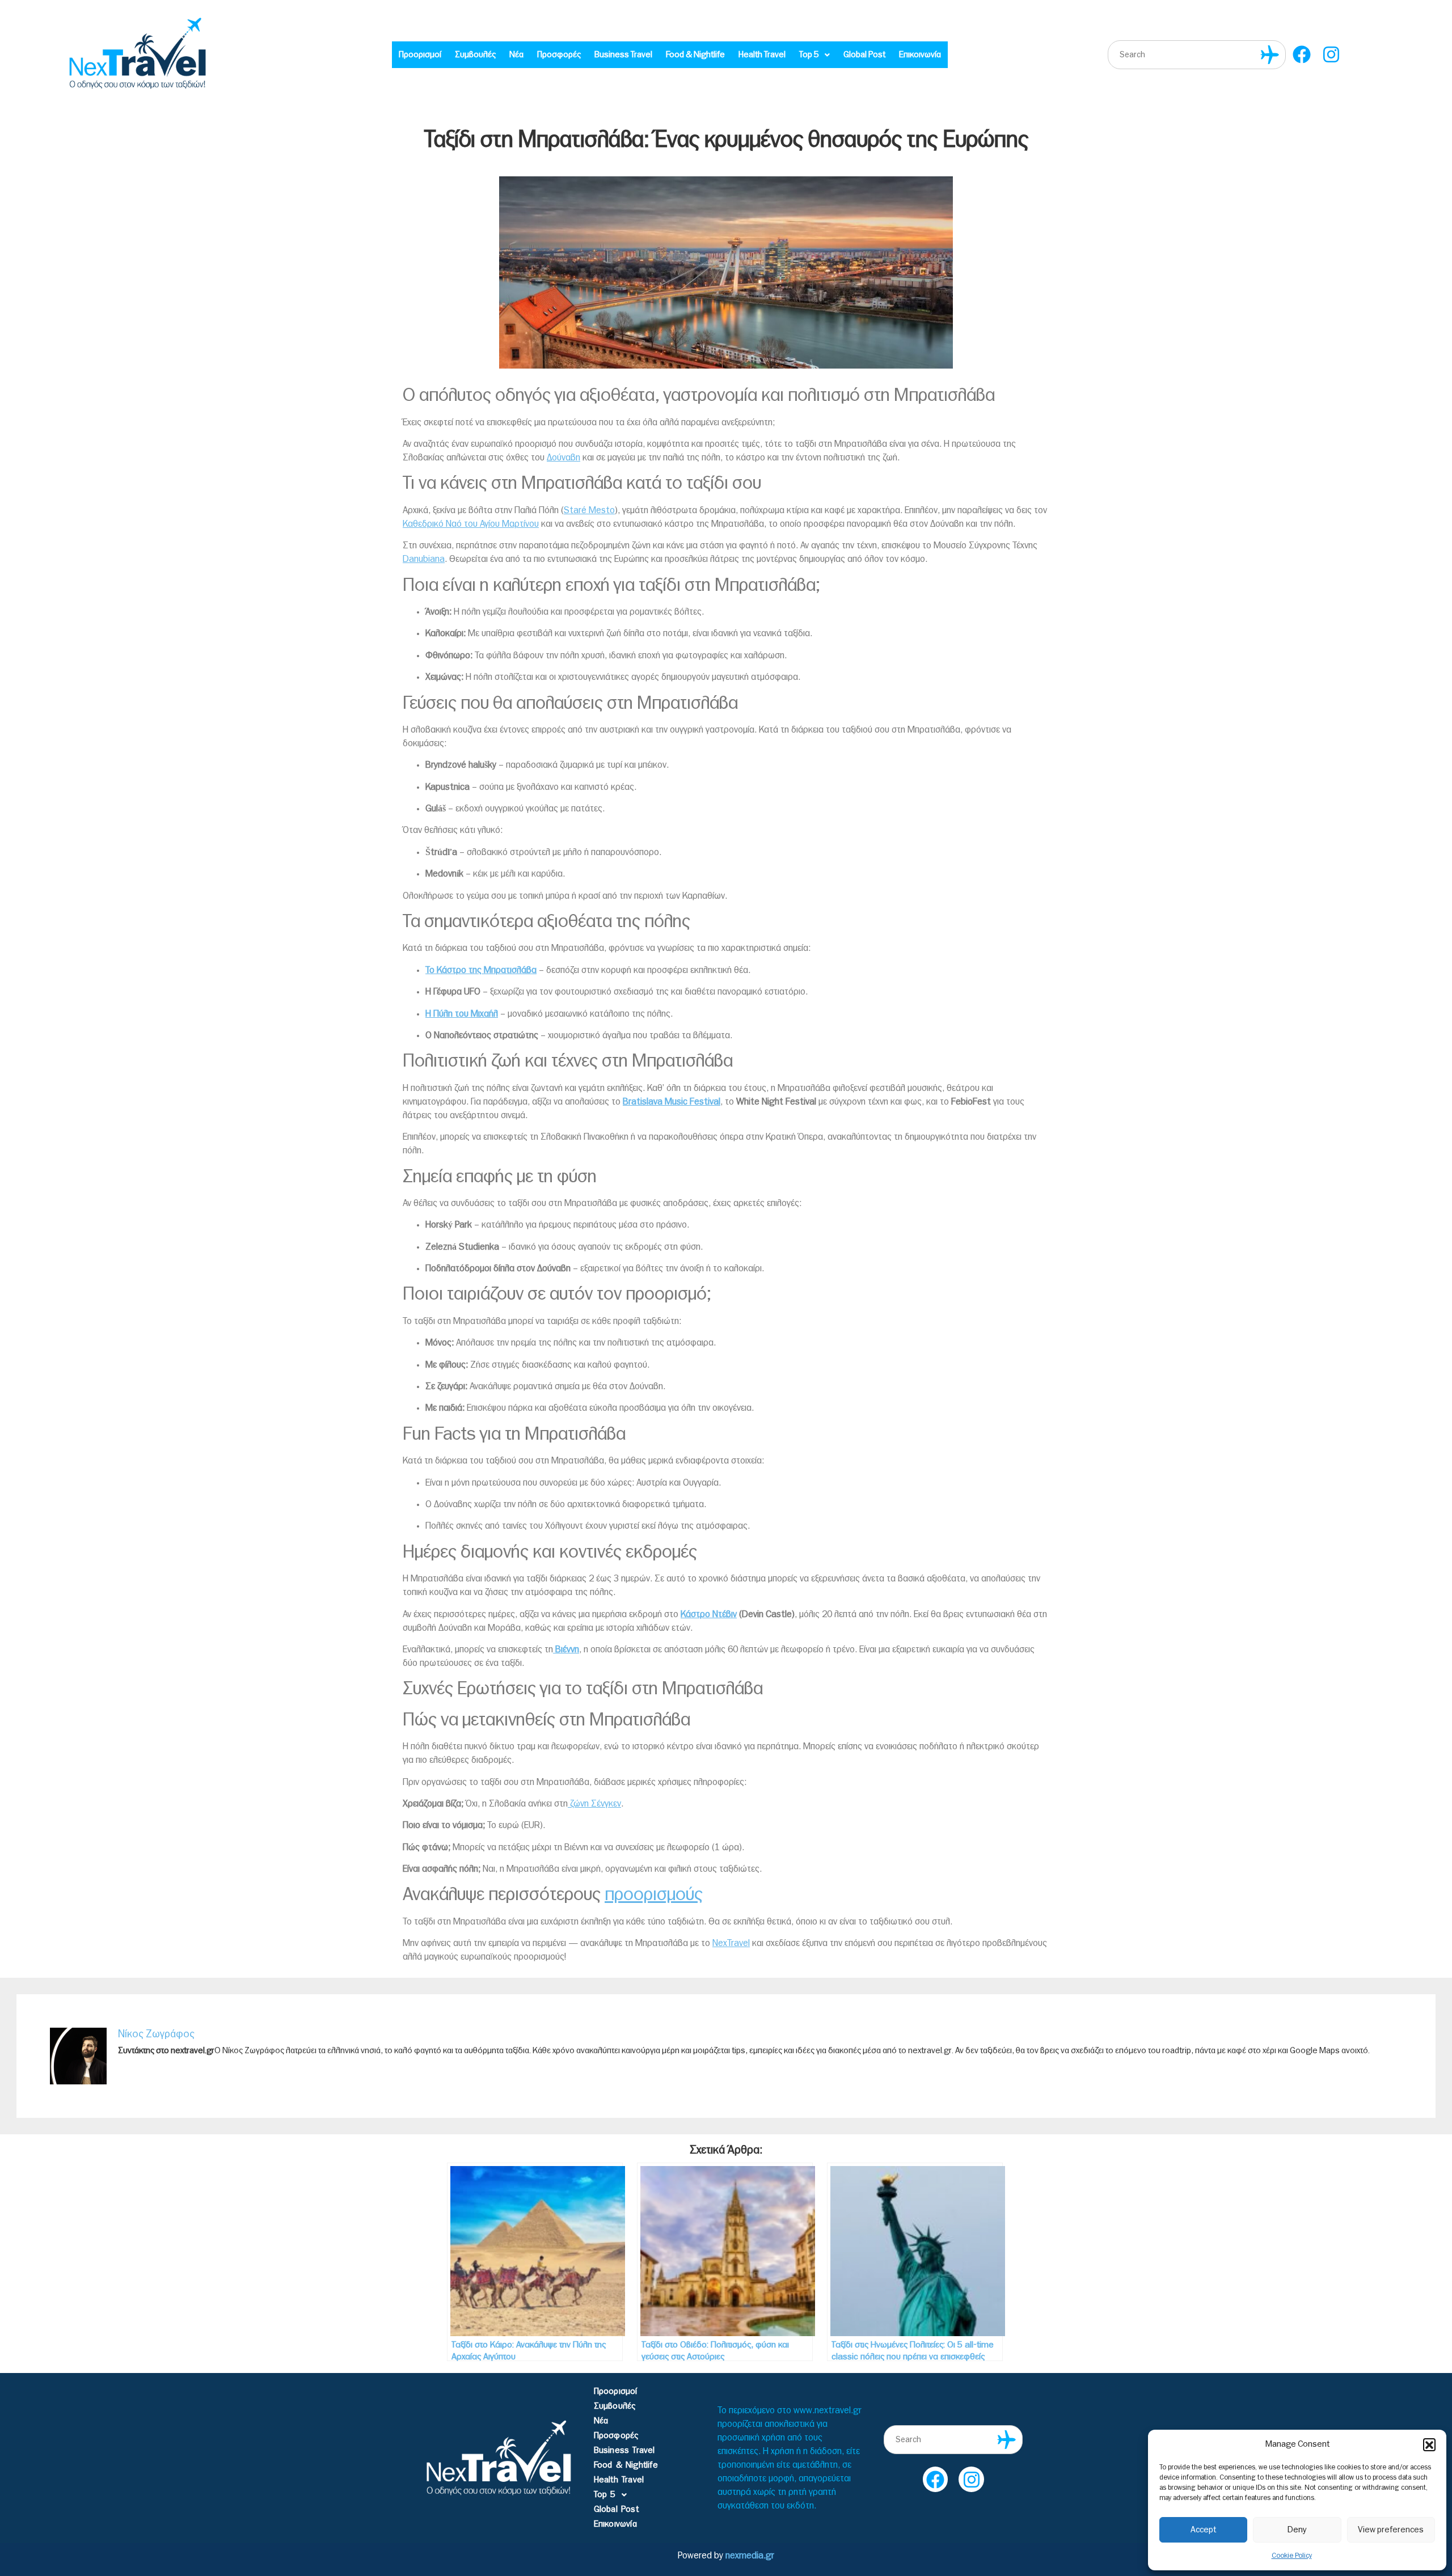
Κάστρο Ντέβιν (709, 1614)
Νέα (516, 55)
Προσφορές (559, 55)
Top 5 (809, 55)
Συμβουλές (475, 55)
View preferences (1391, 2530)
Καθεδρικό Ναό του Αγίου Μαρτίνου (471, 524)
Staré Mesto (589, 510)
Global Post (864, 55)
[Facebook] (1302, 55)
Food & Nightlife (695, 55)
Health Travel (762, 55)
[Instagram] (1331, 55)
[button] (1429, 2444)
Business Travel (623, 55)
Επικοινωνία (920, 55)
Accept (1203, 2530)
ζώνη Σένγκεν (594, 1804)
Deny (1297, 2530)
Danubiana (424, 559)
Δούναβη (564, 458)
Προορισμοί (420, 55)
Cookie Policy (1292, 2556)
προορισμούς (654, 1894)
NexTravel (731, 1943)
